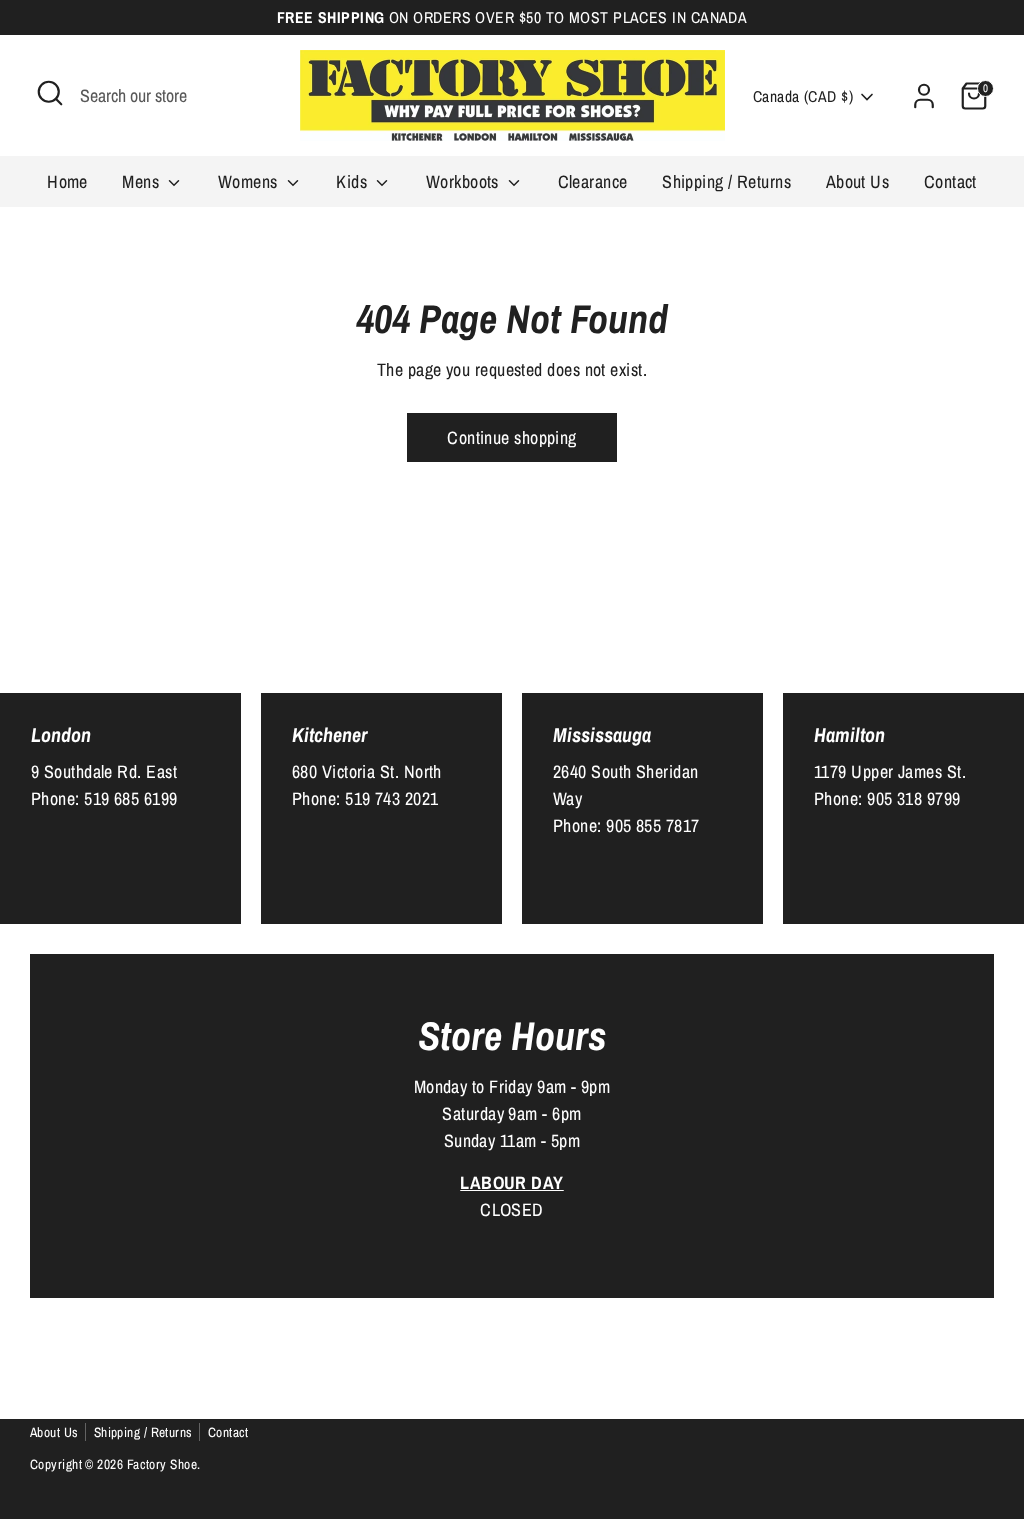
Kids (353, 181)
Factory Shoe (162, 1464)
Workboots (465, 181)
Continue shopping (512, 437)
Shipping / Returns (726, 181)
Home (67, 181)
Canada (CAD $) (803, 96)
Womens (250, 181)
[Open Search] (50, 93)
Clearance (593, 181)
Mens (142, 181)
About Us (858, 181)
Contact (950, 181)
